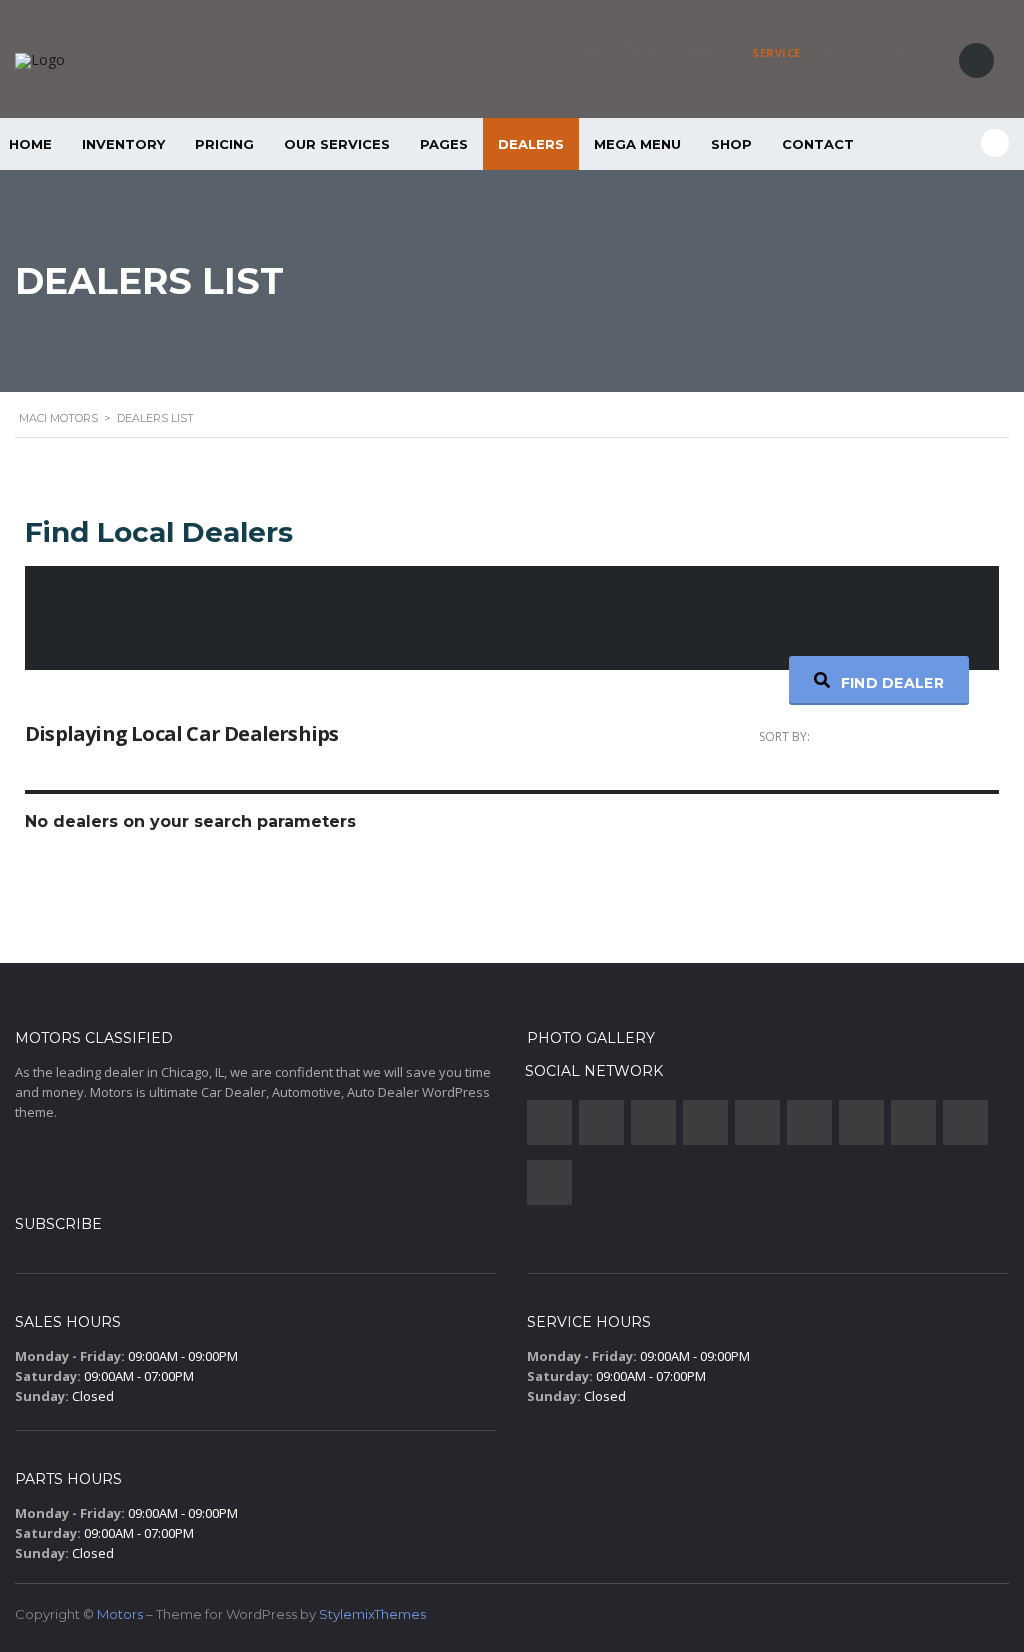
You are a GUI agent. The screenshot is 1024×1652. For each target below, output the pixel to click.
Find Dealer (890, 683)
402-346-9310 (859, 52)
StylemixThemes (372, 1614)
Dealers (531, 144)
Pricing (224, 144)
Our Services (337, 144)
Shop (731, 144)
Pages (444, 144)
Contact (818, 144)
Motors (120, 1614)
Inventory (123, 144)
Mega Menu (637, 144)
